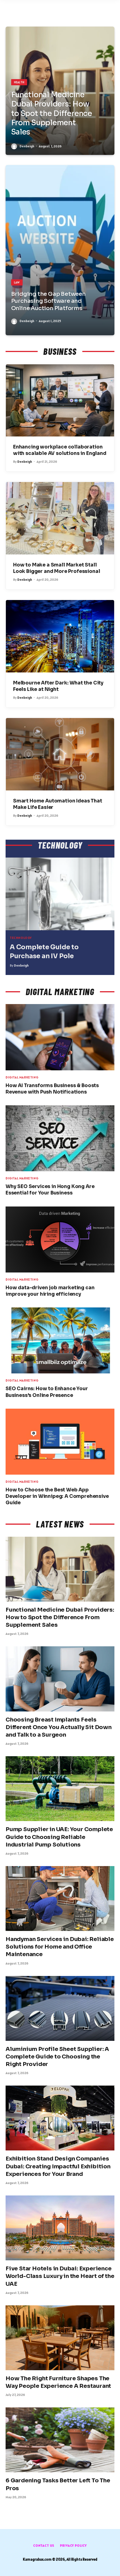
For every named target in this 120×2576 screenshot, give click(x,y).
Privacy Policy (73, 2545)
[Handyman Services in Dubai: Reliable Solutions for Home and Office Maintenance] (60, 1899)
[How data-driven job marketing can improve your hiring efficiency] (60, 1239)
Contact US (44, 2545)
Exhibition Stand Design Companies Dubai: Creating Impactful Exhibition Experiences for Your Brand (58, 2166)
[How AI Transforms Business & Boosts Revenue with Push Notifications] (60, 1037)
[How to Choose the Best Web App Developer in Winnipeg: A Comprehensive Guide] (60, 1442)
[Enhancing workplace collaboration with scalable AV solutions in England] (60, 401)
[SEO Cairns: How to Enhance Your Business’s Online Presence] (60, 1340)
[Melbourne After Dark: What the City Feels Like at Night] (60, 636)
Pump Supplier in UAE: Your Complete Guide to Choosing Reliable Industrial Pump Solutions (59, 1837)
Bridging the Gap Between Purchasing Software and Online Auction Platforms (48, 301)
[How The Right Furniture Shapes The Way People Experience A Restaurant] (60, 2338)
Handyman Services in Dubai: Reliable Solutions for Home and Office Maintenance (60, 1947)
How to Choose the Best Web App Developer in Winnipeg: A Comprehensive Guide (57, 1496)
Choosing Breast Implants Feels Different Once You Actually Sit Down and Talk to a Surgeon (59, 1727)
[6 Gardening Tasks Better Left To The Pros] (60, 2440)
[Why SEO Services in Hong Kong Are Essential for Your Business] (60, 1138)
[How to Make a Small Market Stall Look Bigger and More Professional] (60, 518)
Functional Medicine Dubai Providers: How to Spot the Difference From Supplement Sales (52, 114)
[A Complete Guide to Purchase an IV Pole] (60, 894)
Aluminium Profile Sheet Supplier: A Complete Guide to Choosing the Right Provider (57, 2057)
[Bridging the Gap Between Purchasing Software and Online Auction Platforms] (60, 250)
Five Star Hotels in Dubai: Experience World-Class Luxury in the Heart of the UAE (60, 2276)
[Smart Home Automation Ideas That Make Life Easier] (60, 754)
